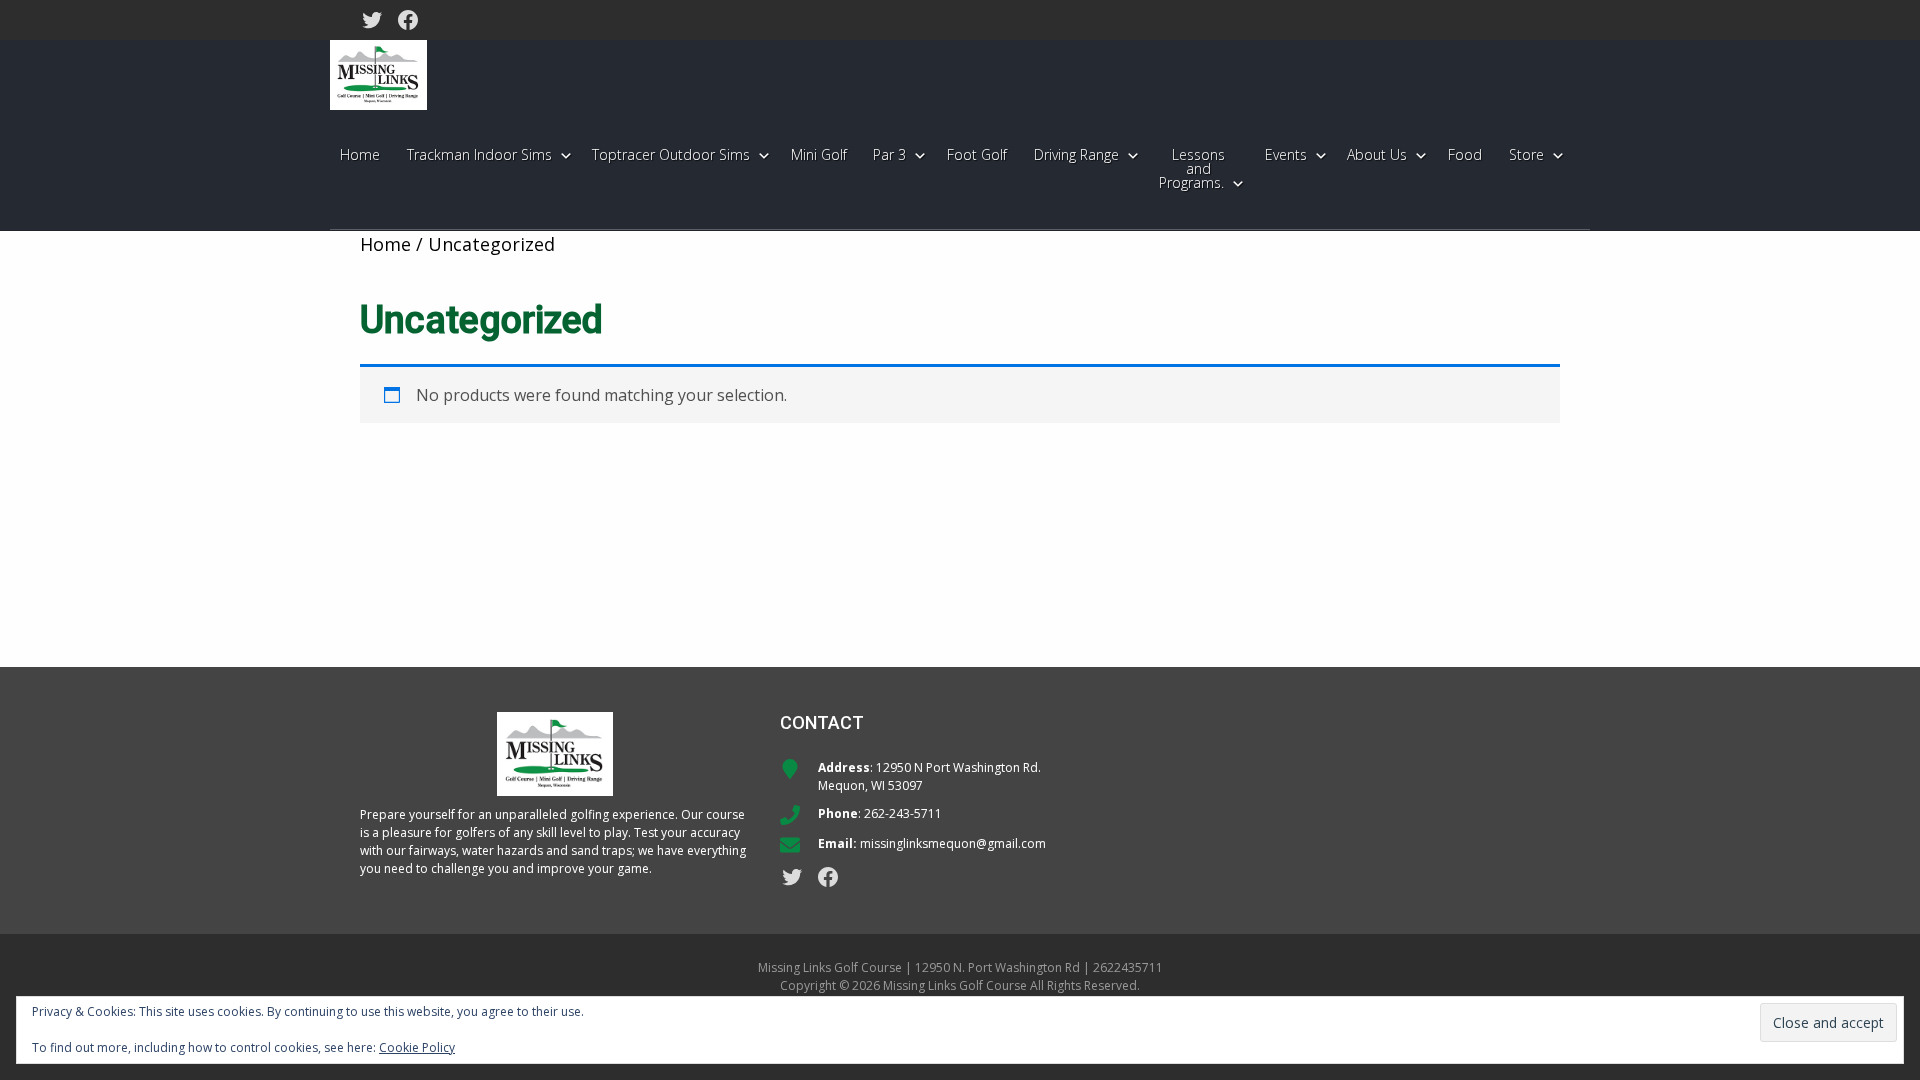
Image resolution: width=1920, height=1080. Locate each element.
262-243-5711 (903, 813)
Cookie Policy (417, 1047)
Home (385, 244)
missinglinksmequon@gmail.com (953, 843)
